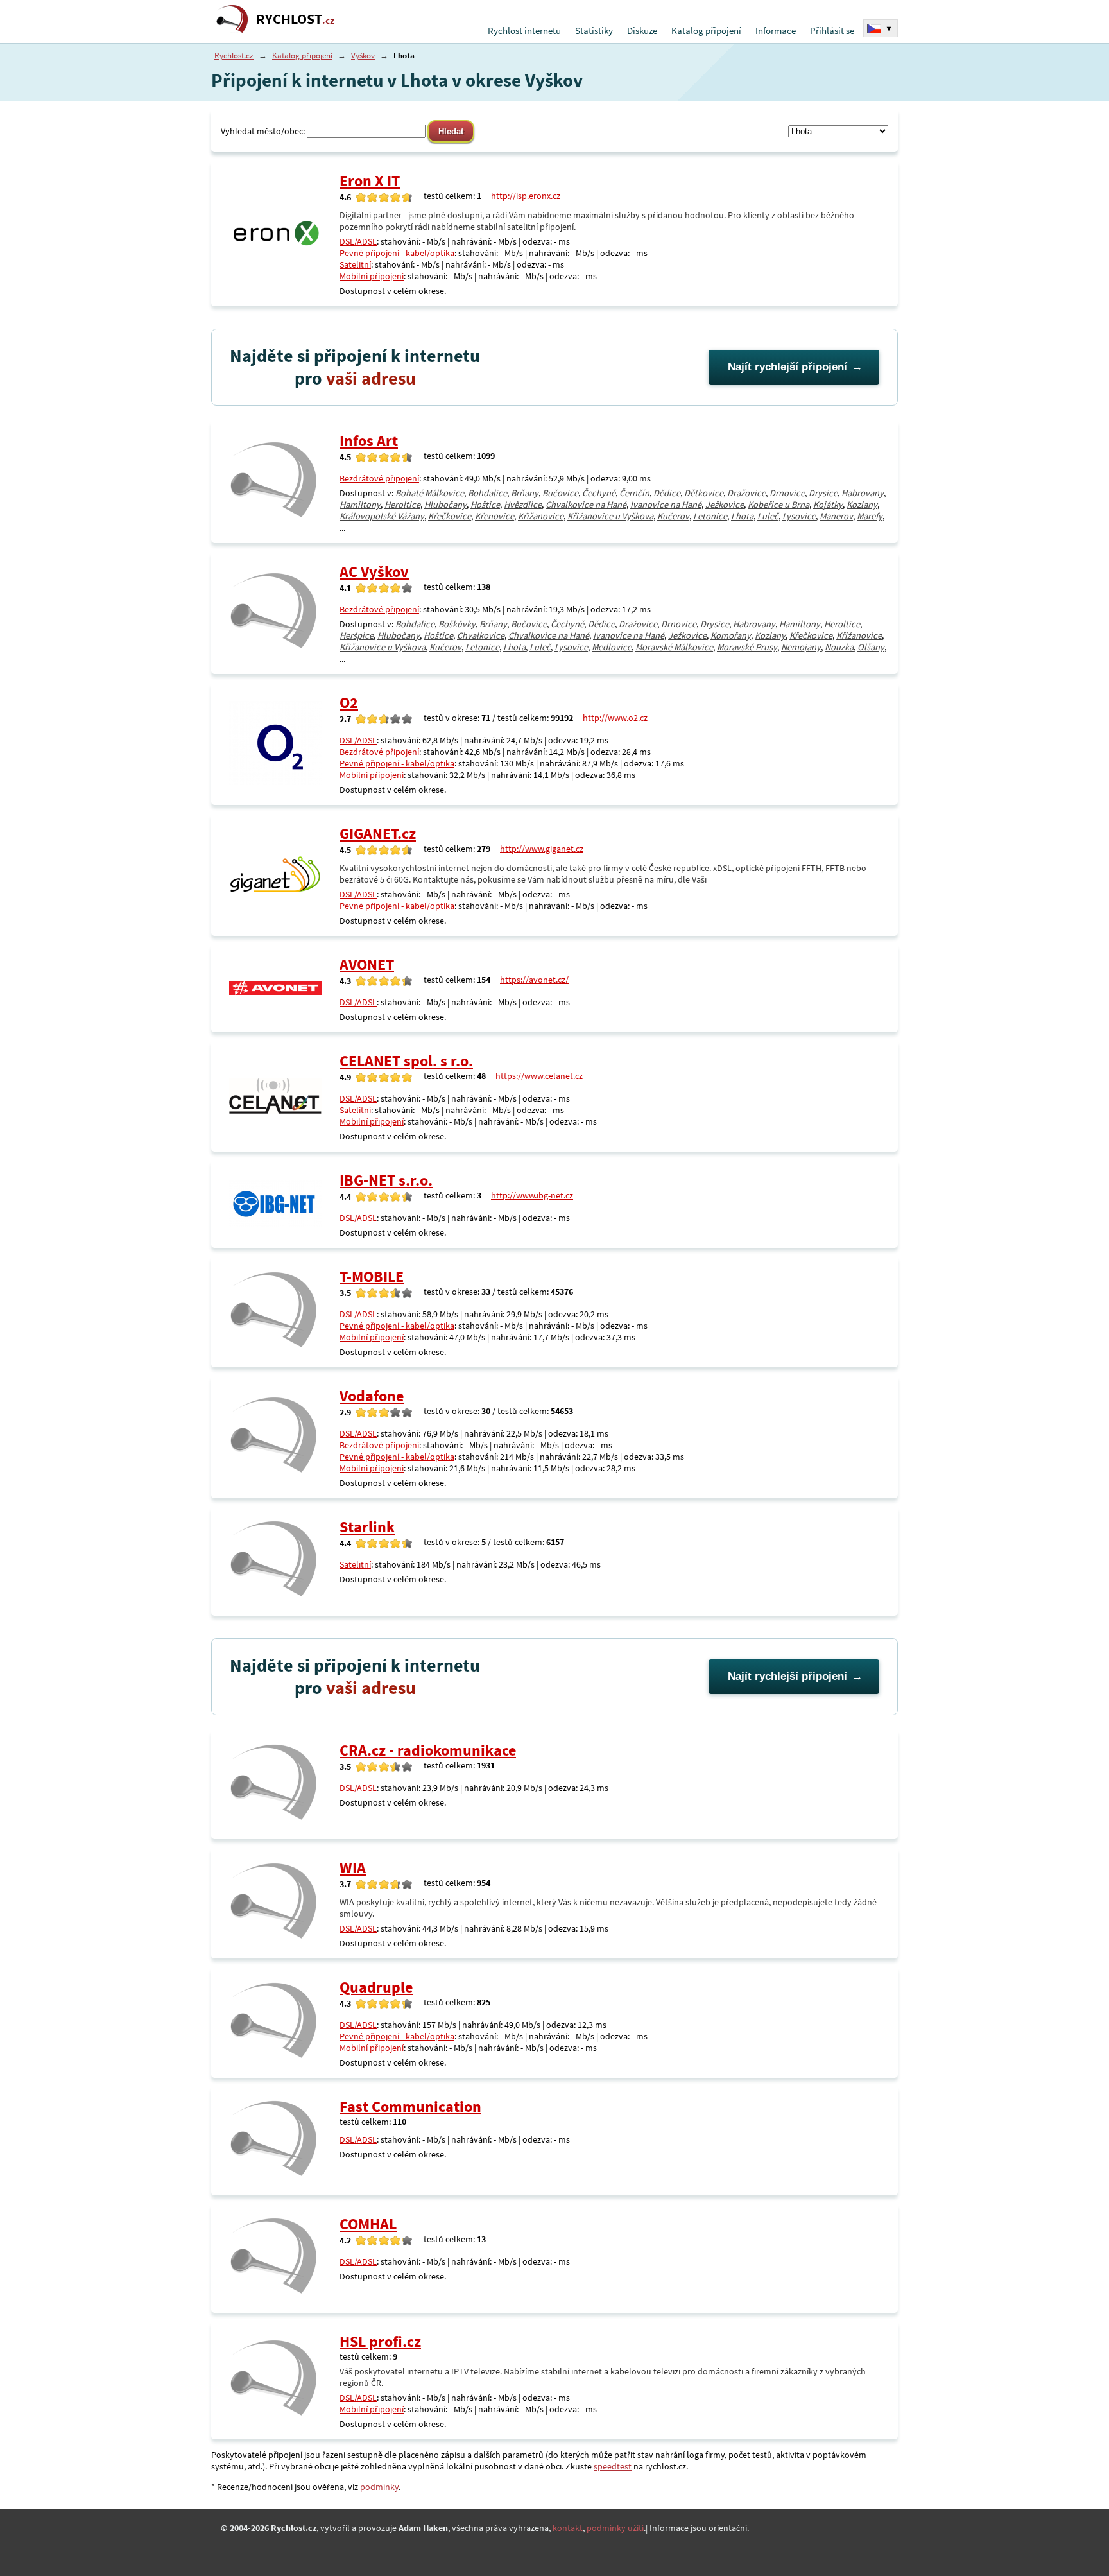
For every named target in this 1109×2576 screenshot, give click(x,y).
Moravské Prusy (747, 647)
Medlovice (612, 647)
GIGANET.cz (378, 834)
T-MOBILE (372, 1276)
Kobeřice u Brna (778, 505)
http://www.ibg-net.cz (532, 1195)
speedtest (613, 2466)
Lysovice (799, 516)
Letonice (710, 516)
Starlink (367, 1527)
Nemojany (801, 647)
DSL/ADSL (358, 241)
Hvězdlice (523, 505)
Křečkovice (450, 516)
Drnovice (787, 493)
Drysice (823, 493)
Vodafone (372, 1396)
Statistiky (594, 30)
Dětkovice (704, 493)
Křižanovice (541, 516)
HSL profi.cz (380, 2341)
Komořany (731, 635)
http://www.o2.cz (615, 718)
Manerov (836, 516)
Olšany (871, 647)
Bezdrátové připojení (379, 478)
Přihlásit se (832, 30)
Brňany (525, 493)
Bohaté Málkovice (430, 493)
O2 (349, 703)
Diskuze (642, 30)
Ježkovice (725, 505)
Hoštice (485, 505)
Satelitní (355, 264)
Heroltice (402, 505)
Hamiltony (360, 505)
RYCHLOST (295, 19)
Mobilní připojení (372, 276)
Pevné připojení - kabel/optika (397, 253)
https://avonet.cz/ (534, 980)
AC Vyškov (374, 572)
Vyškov (363, 56)
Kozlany (862, 505)
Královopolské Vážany (382, 516)
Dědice (667, 493)
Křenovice (494, 516)
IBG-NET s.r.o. (386, 1180)
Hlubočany (445, 505)
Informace (776, 30)
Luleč (768, 516)
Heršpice (357, 635)
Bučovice (560, 493)
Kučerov (673, 516)
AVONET (367, 964)
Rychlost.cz (234, 56)
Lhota (742, 516)
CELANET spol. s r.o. (406, 1061)
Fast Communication (410, 2106)
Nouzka (839, 647)
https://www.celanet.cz (539, 1076)
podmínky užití (615, 2528)
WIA (353, 1868)
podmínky (379, 2487)
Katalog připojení (706, 30)
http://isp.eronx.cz (526, 196)
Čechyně (599, 493)
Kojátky (828, 505)
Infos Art (369, 441)
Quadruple (376, 1987)
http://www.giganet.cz (542, 849)
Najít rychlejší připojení (787, 367)
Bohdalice (487, 493)
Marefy (870, 516)
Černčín (634, 493)
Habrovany (863, 493)
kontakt (568, 2528)
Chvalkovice (481, 635)
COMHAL (368, 2224)
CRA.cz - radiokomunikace (428, 1750)
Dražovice (746, 493)
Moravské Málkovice (674, 647)
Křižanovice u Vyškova (610, 516)
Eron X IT (370, 181)
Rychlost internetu (524, 30)
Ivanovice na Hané (666, 505)
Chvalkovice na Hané (586, 505)
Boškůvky (457, 624)
